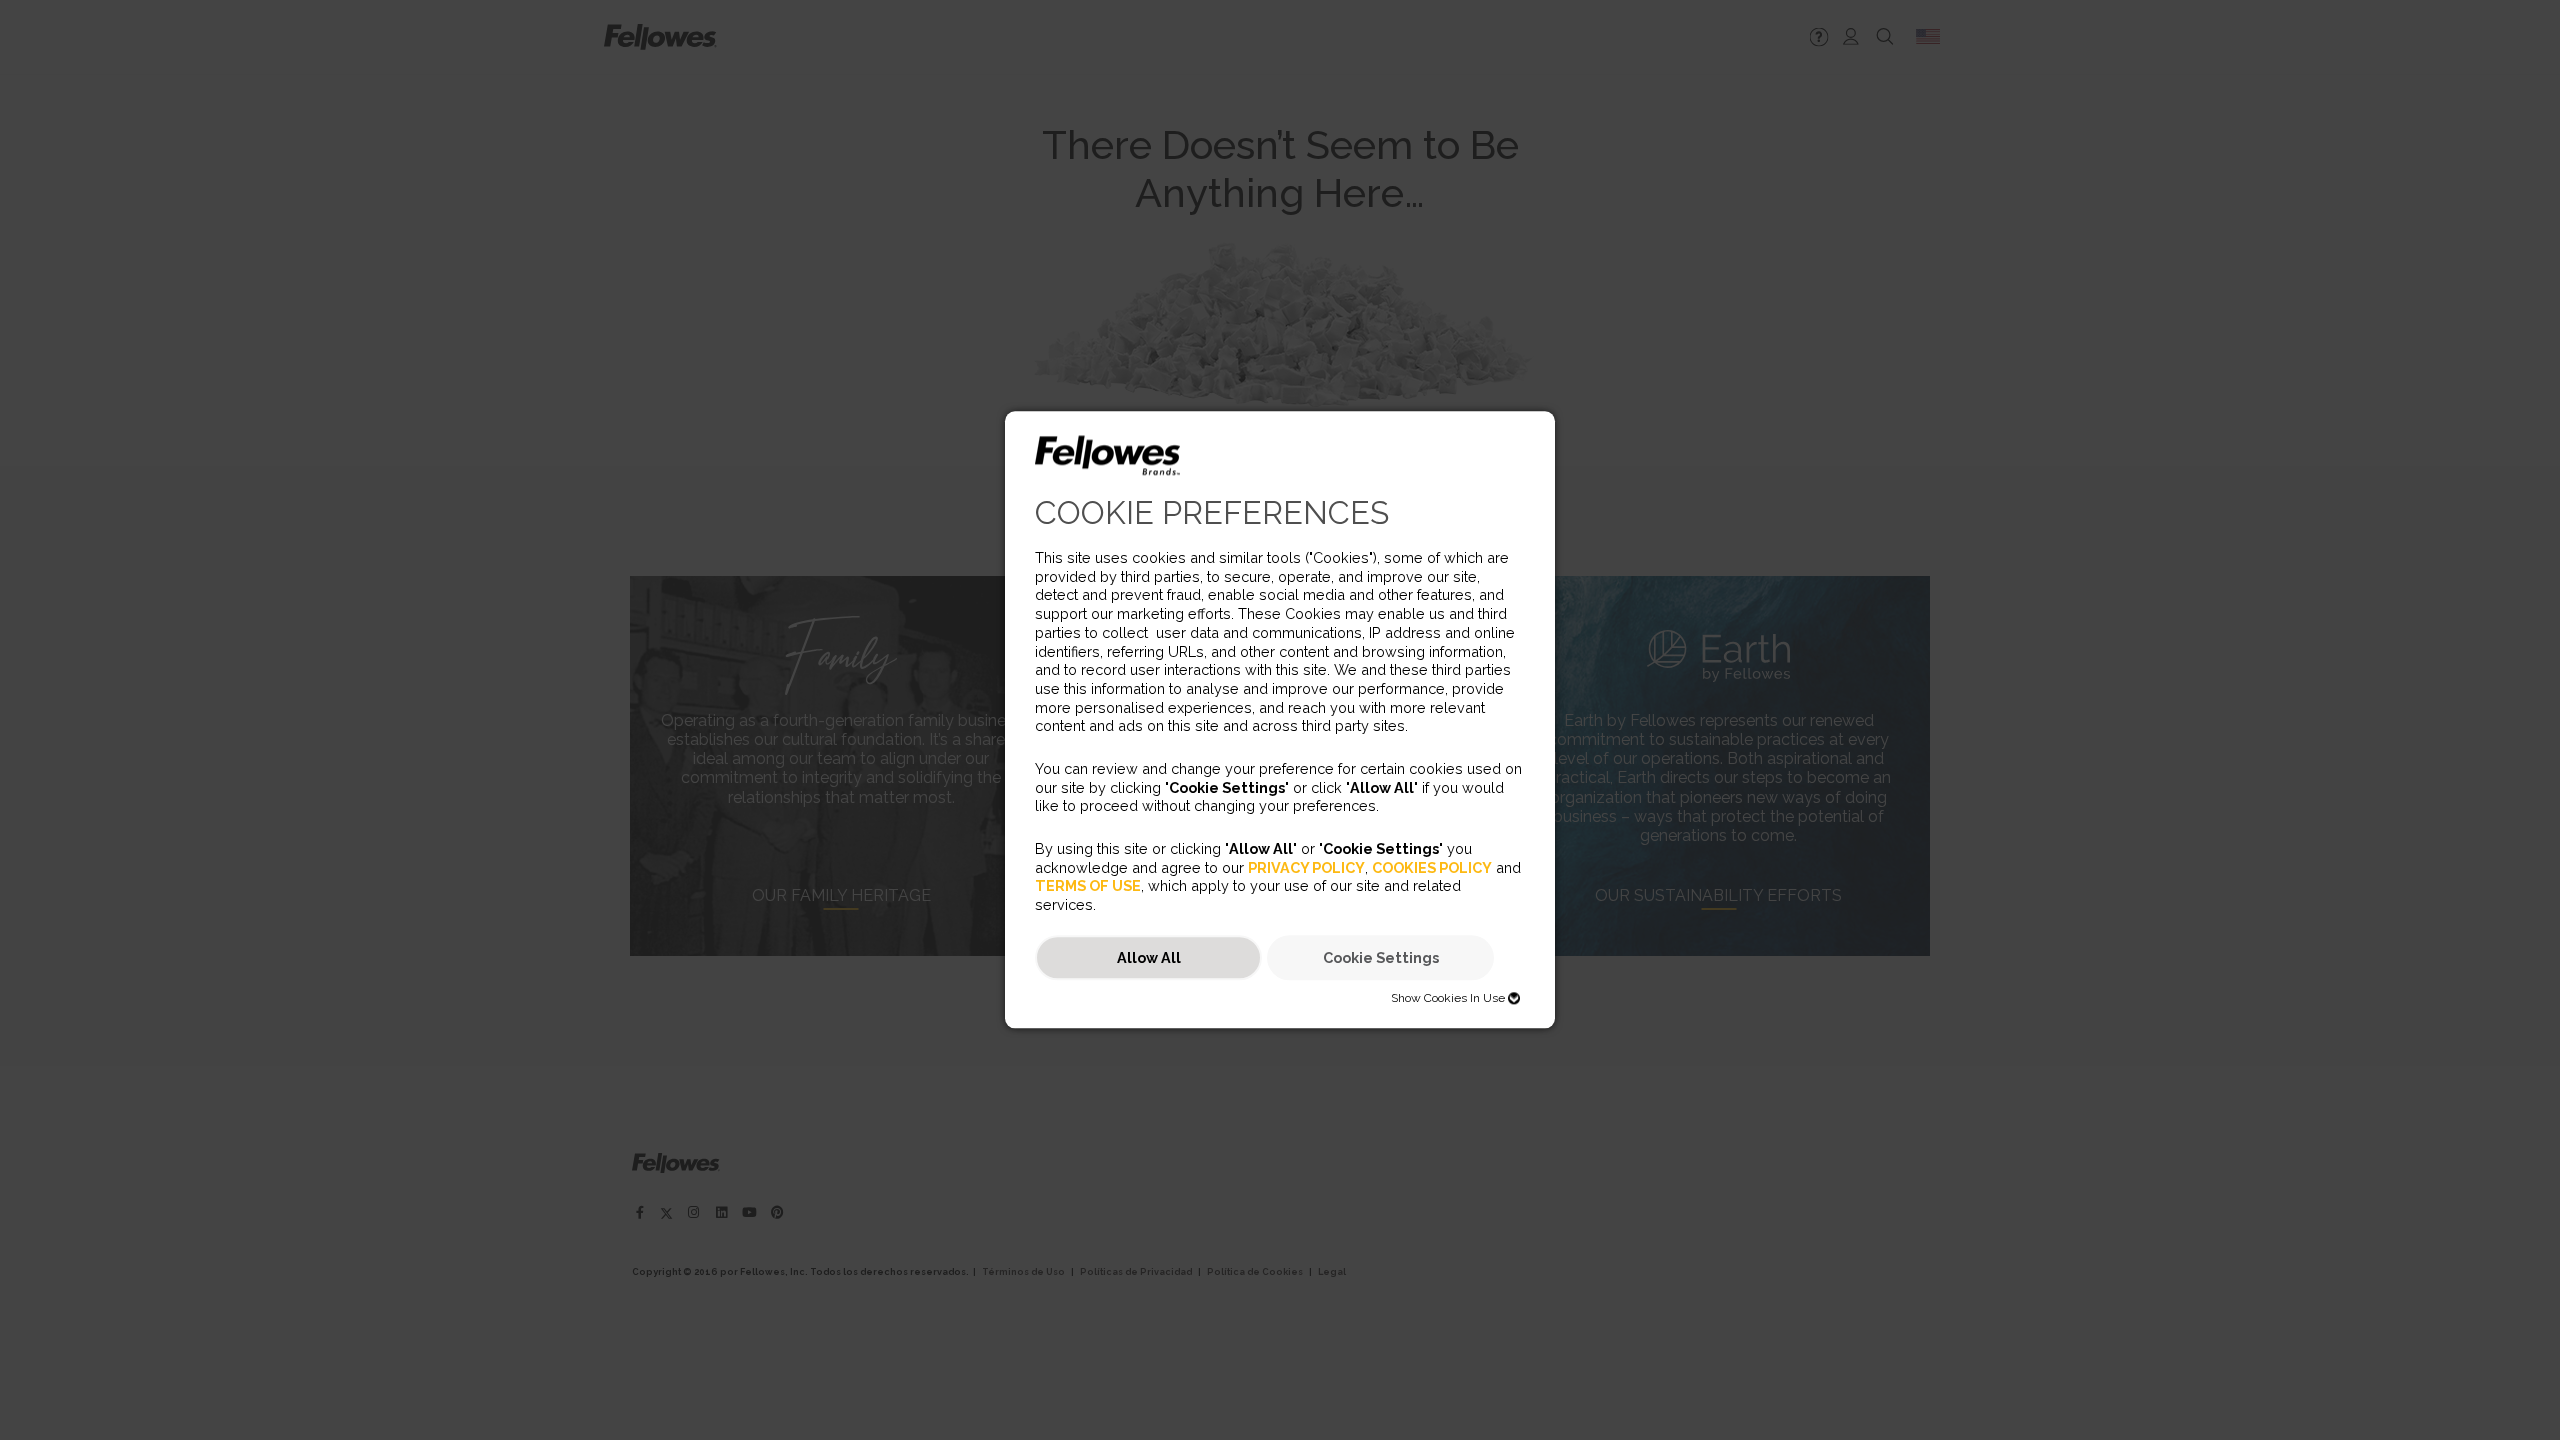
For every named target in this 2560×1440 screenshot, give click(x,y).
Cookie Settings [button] (1381, 957)
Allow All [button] (1149, 957)
